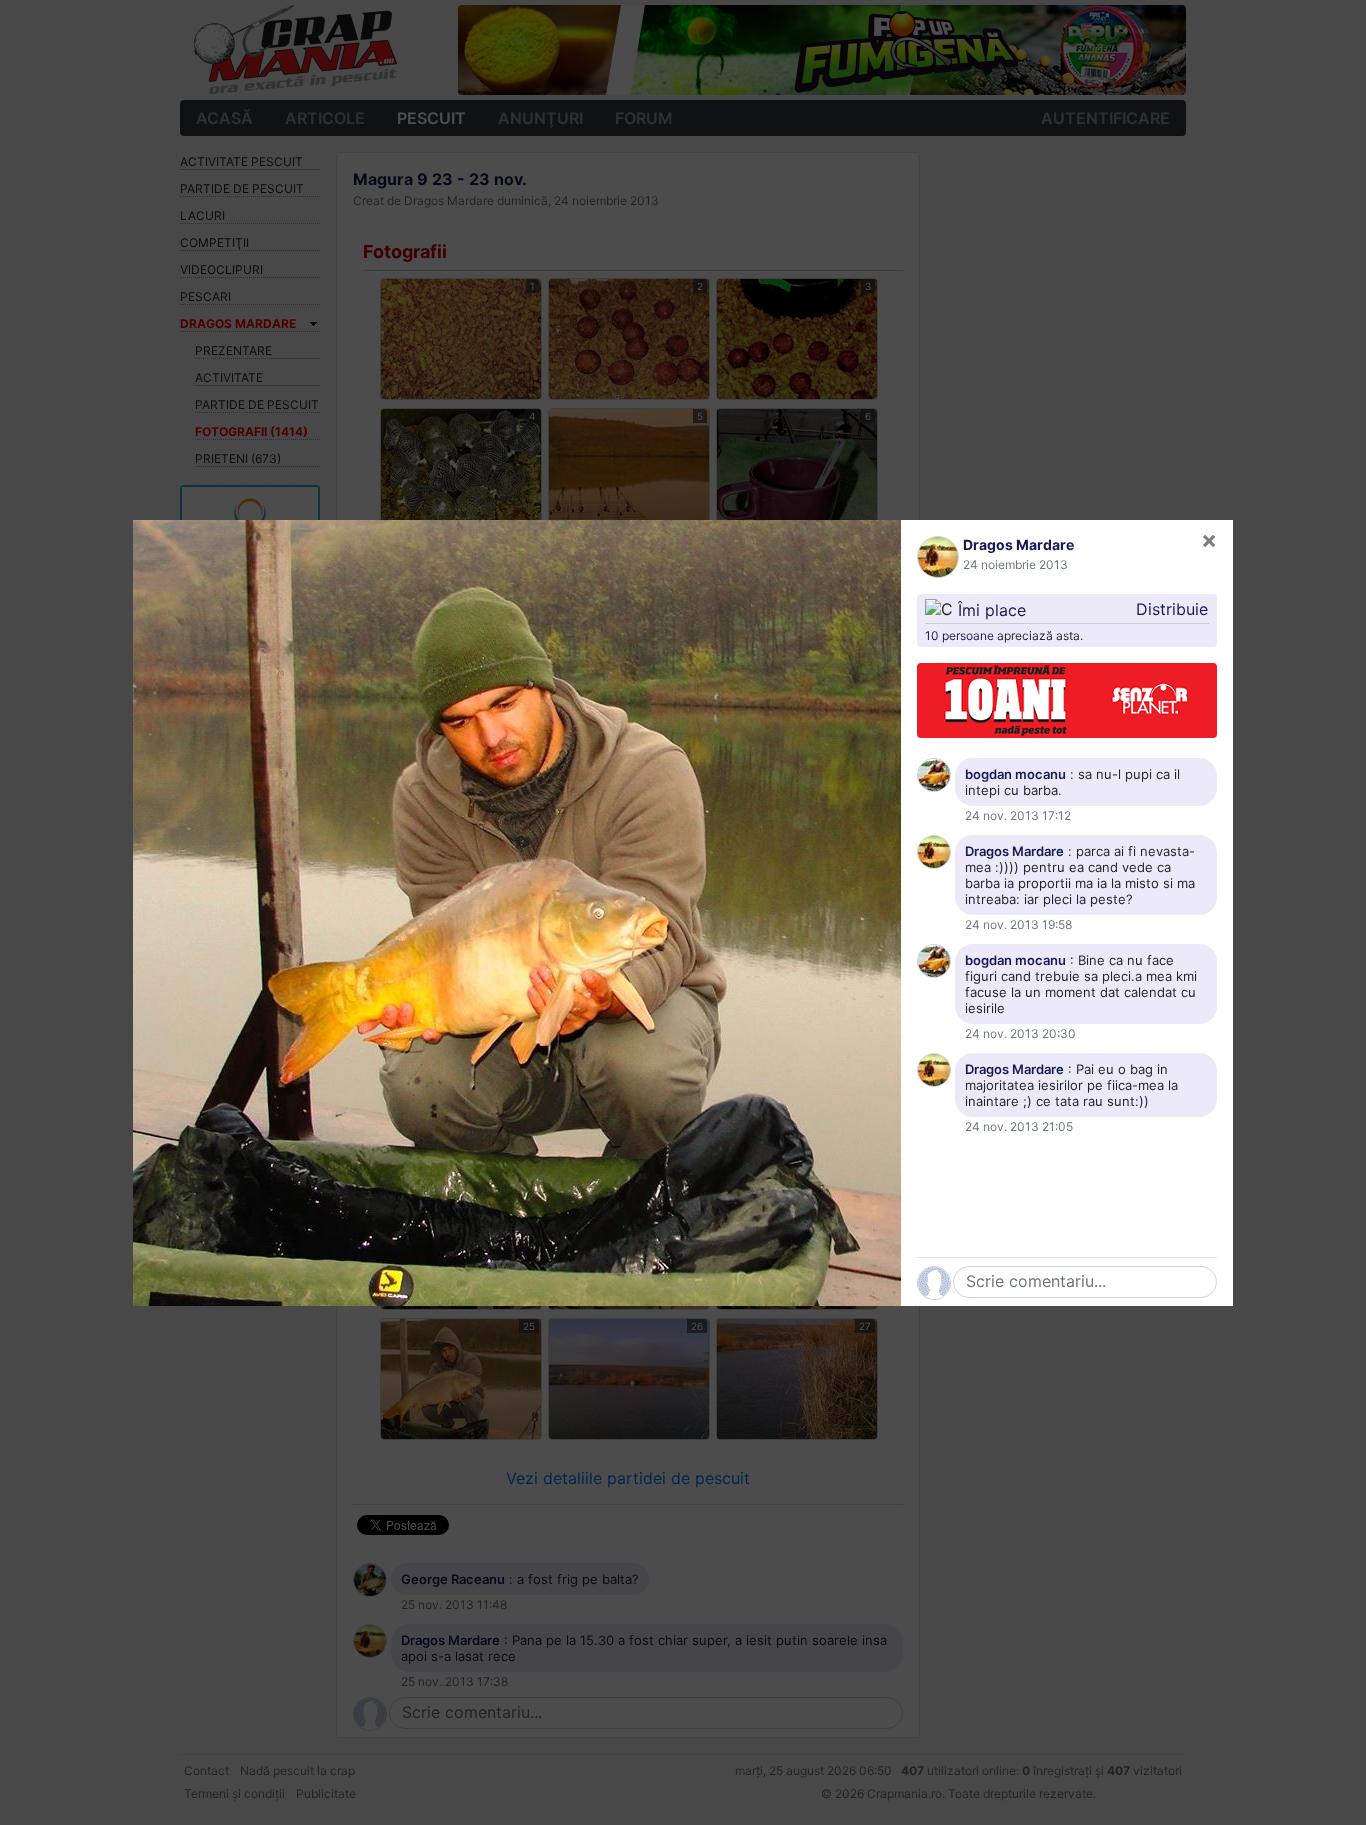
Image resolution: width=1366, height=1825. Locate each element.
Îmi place (992, 609)
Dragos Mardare (1018, 544)
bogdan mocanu (1015, 774)
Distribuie (1172, 609)
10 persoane (959, 635)
